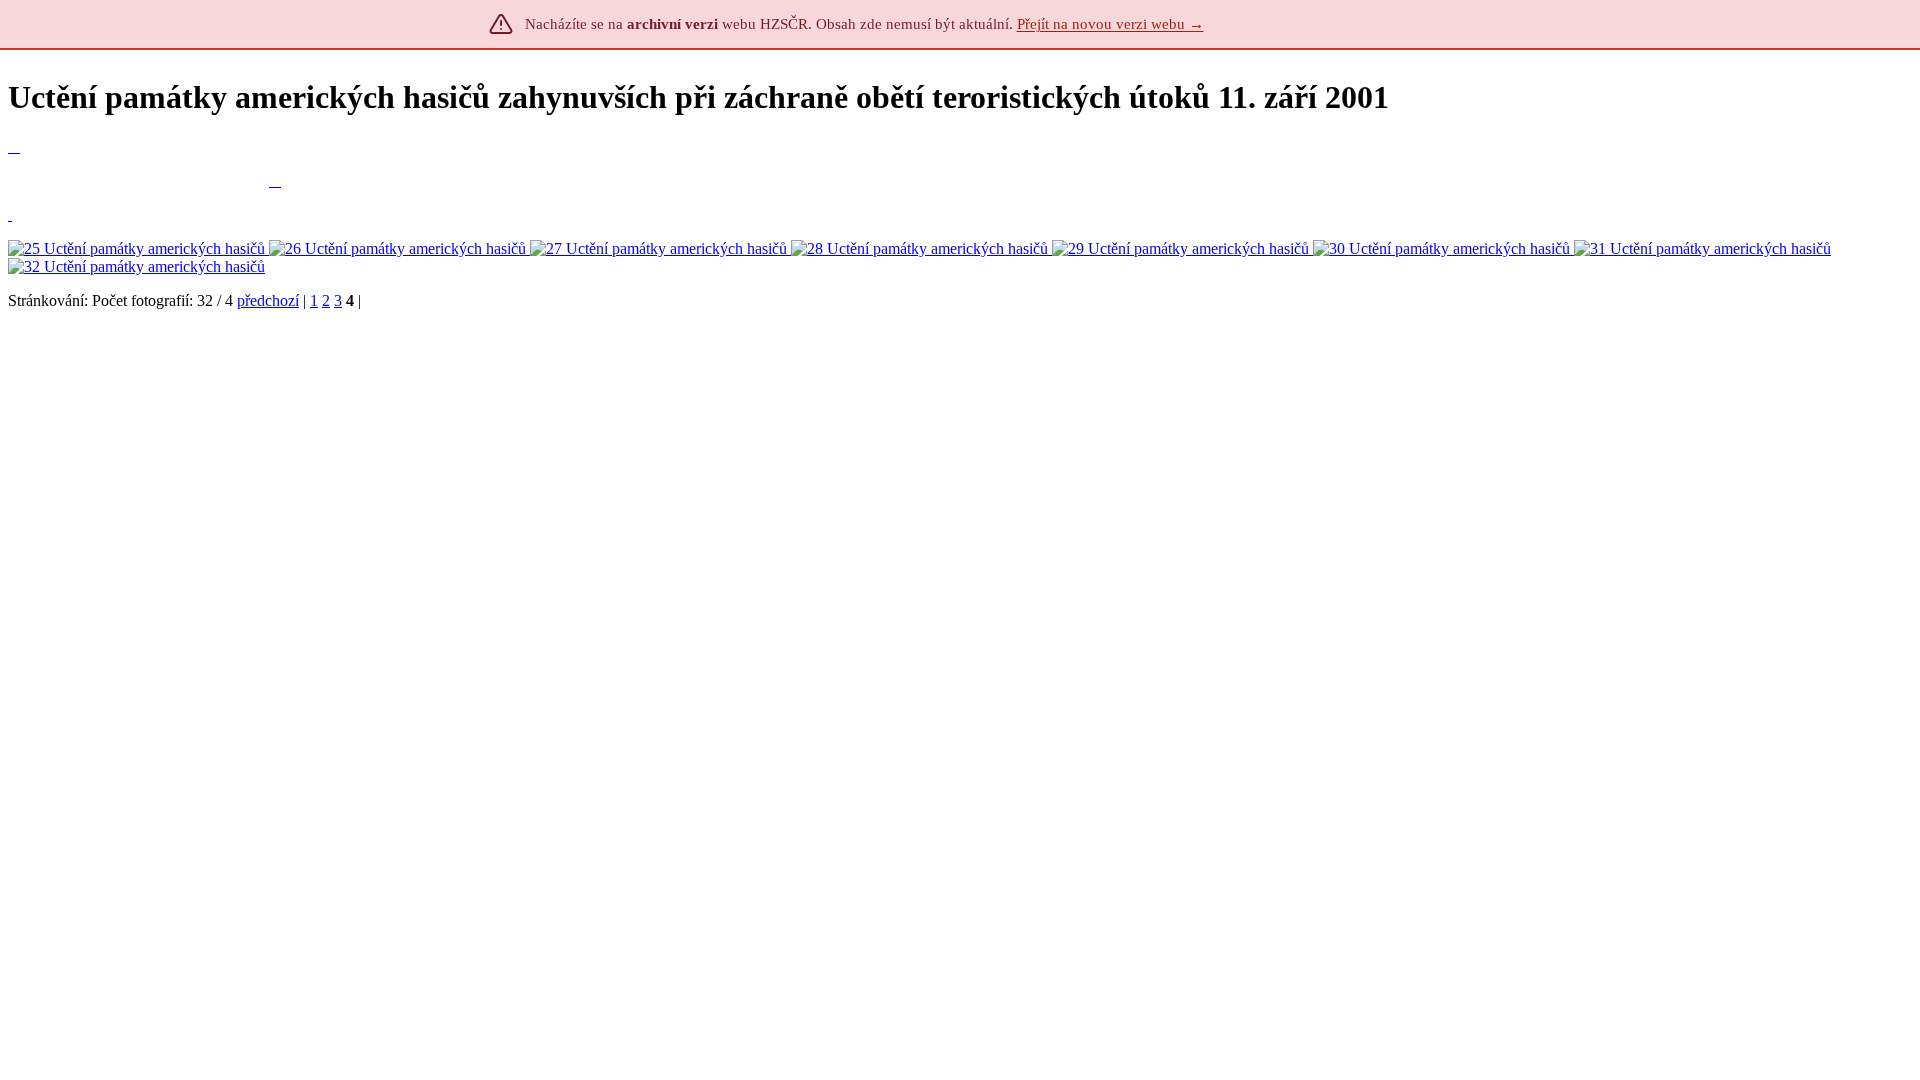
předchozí (268, 300)
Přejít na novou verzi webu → (1110, 24)
